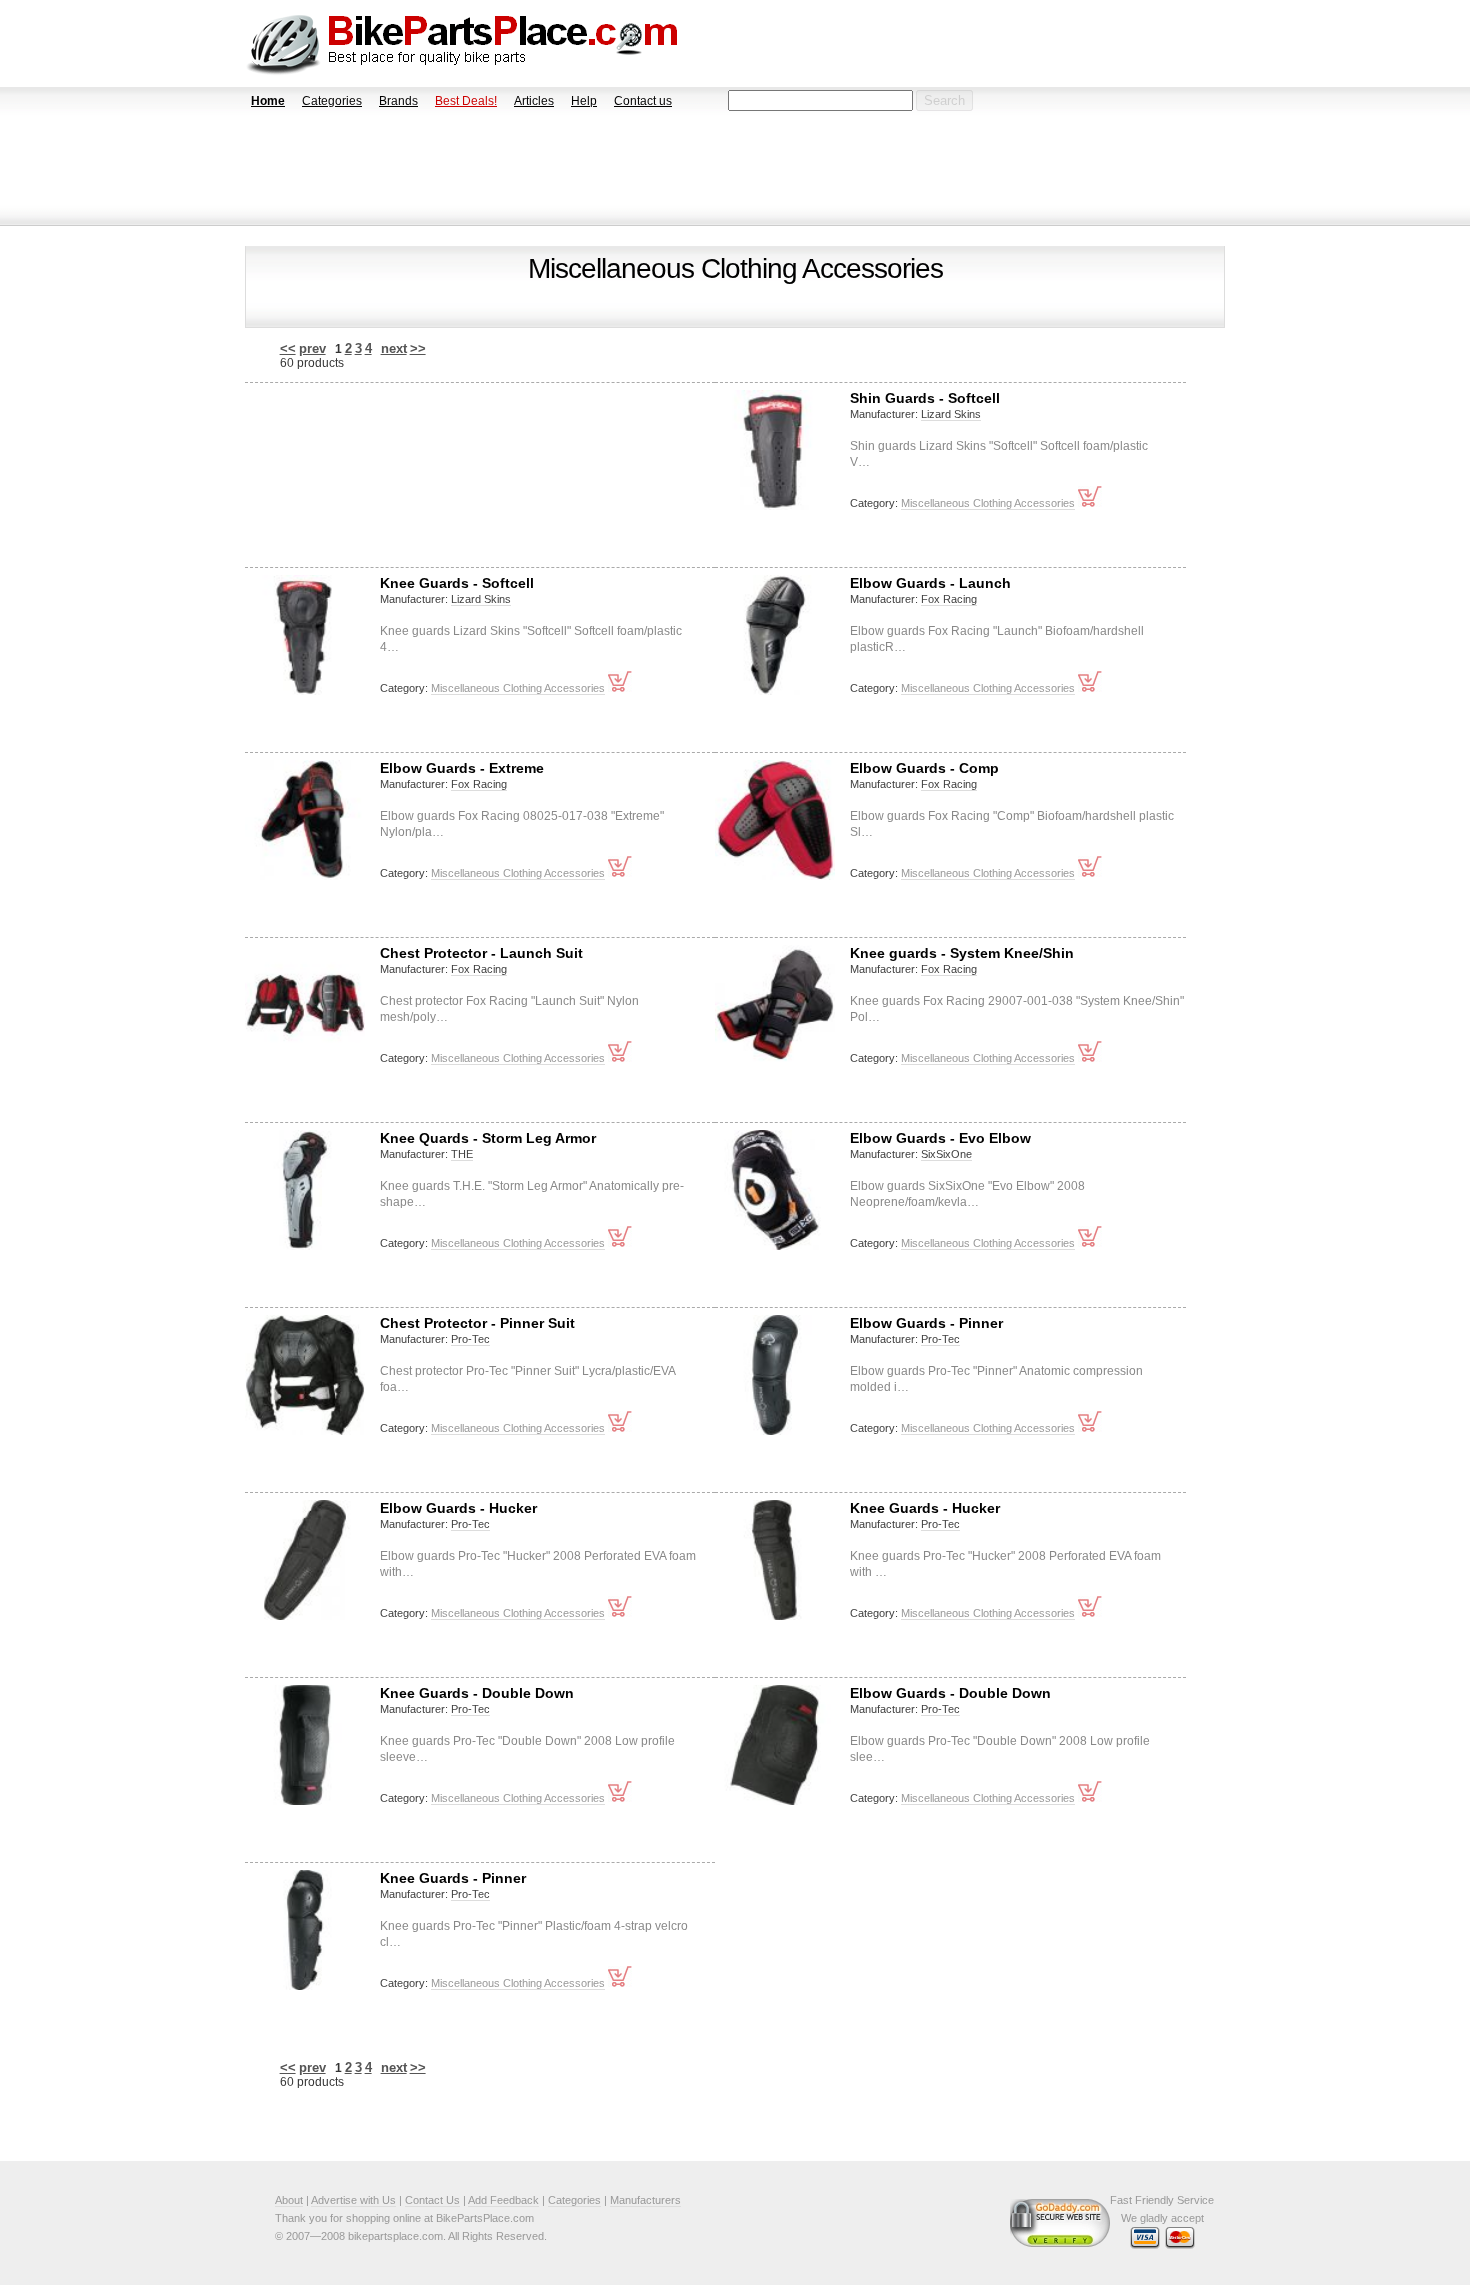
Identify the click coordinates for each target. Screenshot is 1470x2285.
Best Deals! (466, 101)
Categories (332, 101)
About (289, 2200)
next (394, 348)
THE (462, 1154)
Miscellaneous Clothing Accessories (988, 503)
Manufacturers (645, 2200)
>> (418, 348)
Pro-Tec (470, 1339)
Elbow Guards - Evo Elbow (940, 1138)
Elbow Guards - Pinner (926, 1323)
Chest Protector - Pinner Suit (477, 1323)
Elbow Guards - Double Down (950, 1693)
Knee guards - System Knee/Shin (962, 953)
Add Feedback (503, 2200)
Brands (398, 101)
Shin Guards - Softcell (925, 398)
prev (312, 348)
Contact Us (432, 2200)
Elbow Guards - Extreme (462, 768)
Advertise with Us (353, 2200)
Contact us (643, 101)
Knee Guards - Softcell (457, 583)
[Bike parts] (462, 43)
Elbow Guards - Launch (930, 583)
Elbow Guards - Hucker (458, 1508)
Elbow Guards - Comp (924, 768)
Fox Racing (949, 599)
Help (584, 101)
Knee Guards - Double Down (477, 1693)
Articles (534, 101)
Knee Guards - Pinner (453, 1878)
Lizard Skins (951, 414)
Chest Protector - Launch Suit (481, 953)
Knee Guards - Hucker (925, 1508)
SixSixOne (946, 1154)
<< (288, 348)
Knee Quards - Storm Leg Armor (488, 1138)
